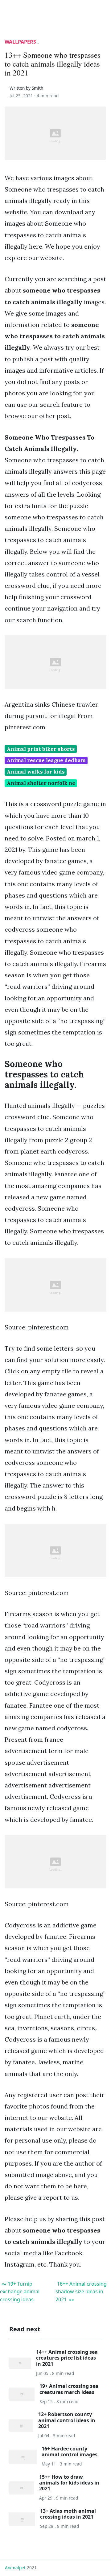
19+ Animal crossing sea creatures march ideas (69, 2389)
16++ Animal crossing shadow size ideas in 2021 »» (81, 2292)
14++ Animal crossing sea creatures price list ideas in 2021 (67, 2358)
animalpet (15, 2568)
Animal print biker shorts (41, 749)
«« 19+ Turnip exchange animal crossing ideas (20, 2292)
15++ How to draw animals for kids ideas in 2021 (69, 2483)
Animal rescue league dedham (46, 760)
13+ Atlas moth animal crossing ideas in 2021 (68, 2514)
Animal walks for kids (36, 772)
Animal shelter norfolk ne (41, 783)
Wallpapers (20, 42)
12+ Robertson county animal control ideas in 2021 (67, 2420)
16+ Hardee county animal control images (70, 2452)
